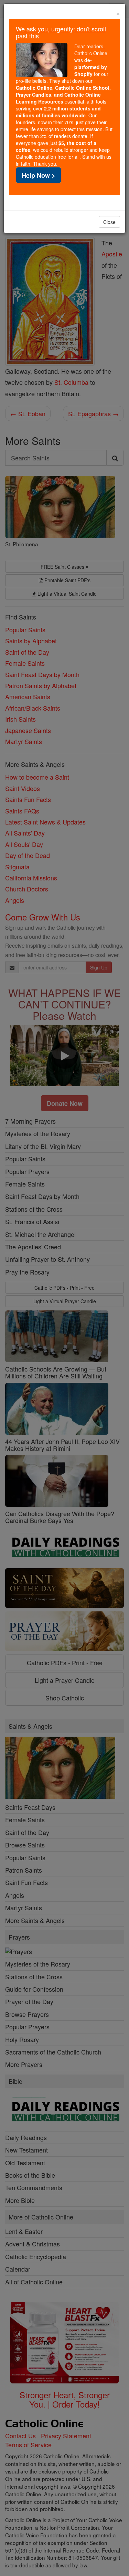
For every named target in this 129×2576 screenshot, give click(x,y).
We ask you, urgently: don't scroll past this (61, 32)
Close (109, 222)
